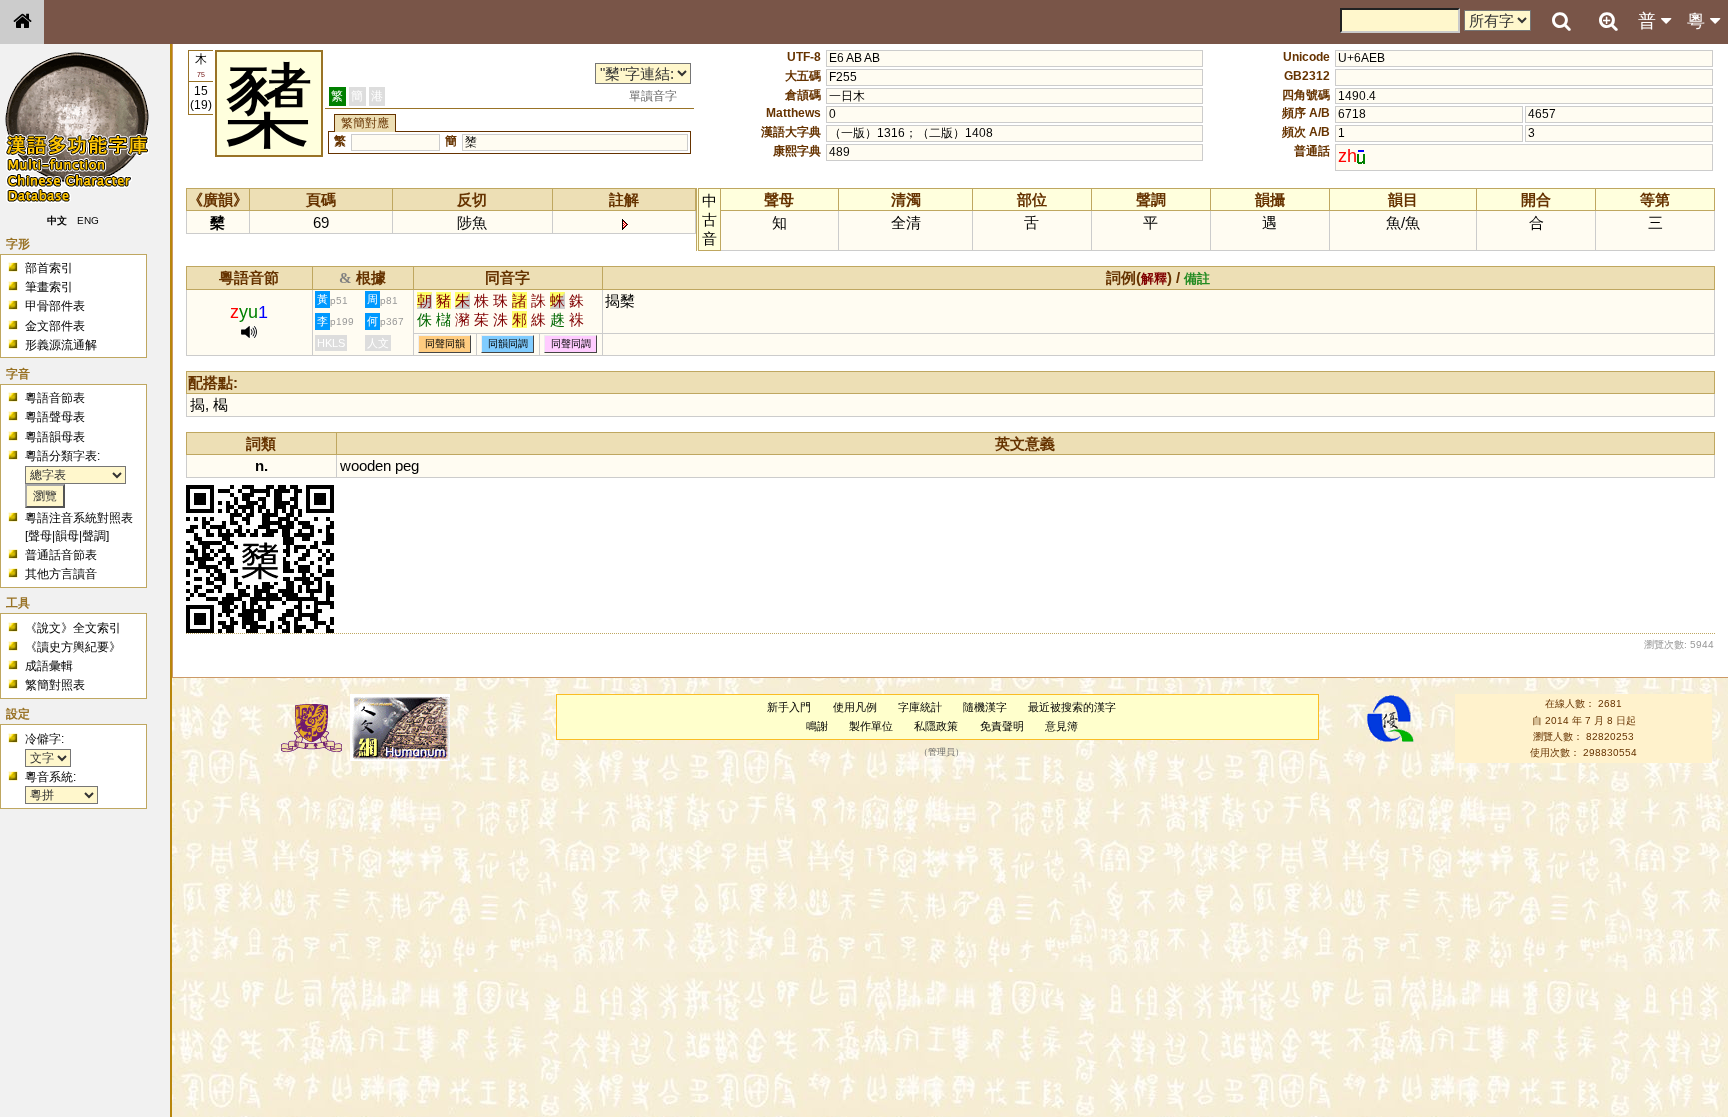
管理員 (941, 753)
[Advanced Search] (1608, 21)
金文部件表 (55, 326)
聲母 (40, 536)
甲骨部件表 (55, 306)
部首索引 (49, 268)
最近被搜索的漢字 (1072, 707)
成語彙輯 (49, 666)
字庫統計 (920, 707)
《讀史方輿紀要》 (73, 647)
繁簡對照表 (55, 685)
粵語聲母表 (55, 417)
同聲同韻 (445, 344)
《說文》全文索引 (73, 628)
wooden (365, 465)
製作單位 (871, 726)
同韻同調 (508, 344)
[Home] (22, 22)
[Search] (1561, 22)
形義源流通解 (61, 345)
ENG (88, 220)
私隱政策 (936, 726)
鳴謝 (817, 726)
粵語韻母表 (55, 437)
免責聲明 (1002, 726)
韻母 (67, 536)
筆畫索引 (49, 287)
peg (407, 465)
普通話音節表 (61, 555)
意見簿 (1061, 726)
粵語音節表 (55, 398)
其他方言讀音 (61, 574)
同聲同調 (571, 344)
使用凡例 (855, 707)
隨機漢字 (985, 707)
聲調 (94, 536)
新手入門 (789, 707)
